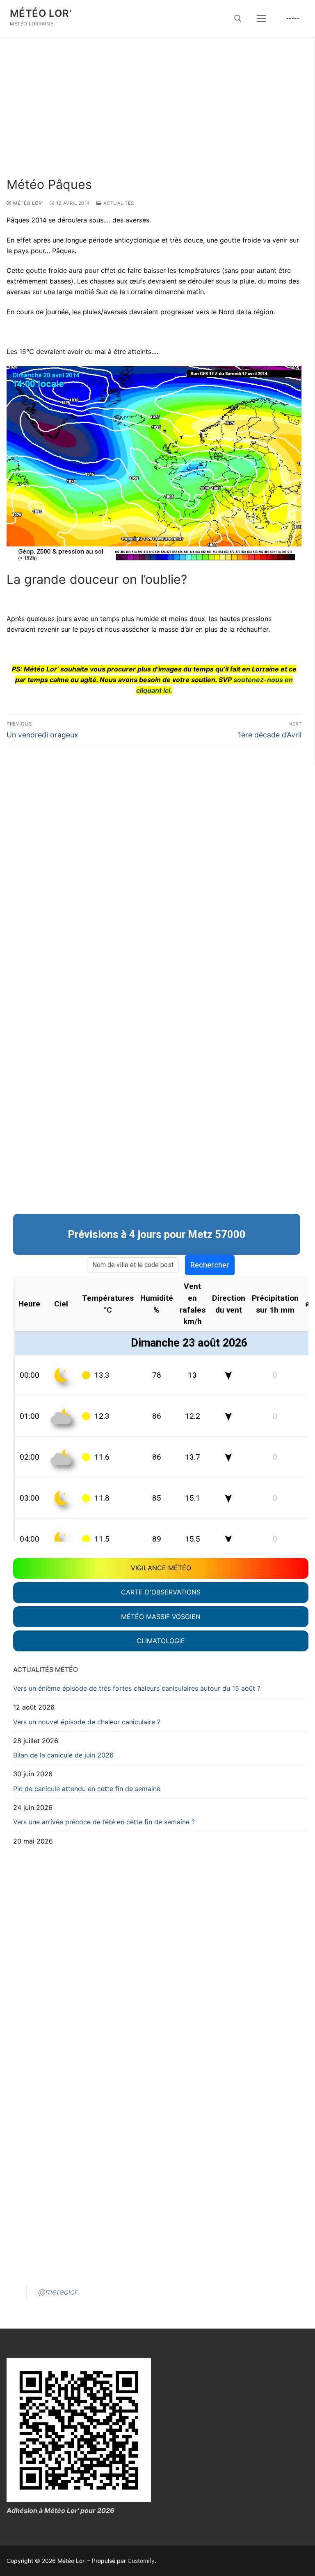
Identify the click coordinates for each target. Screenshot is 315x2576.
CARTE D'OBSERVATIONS (161, 1592)
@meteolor (58, 2292)
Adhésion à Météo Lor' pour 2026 (60, 2510)
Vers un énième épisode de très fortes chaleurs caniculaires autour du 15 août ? (137, 1688)
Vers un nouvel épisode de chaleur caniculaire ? (87, 1722)
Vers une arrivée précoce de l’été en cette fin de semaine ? (104, 1822)
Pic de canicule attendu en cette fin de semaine (87, 1789)
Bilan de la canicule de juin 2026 (63, 1755)
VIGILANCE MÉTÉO (161, 1568)
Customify (141, 2561)
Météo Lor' (41, 13)
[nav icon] (261, 18)
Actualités (118, 203)
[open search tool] (238, 18)
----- (293, 18)
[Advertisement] (154, 116)
